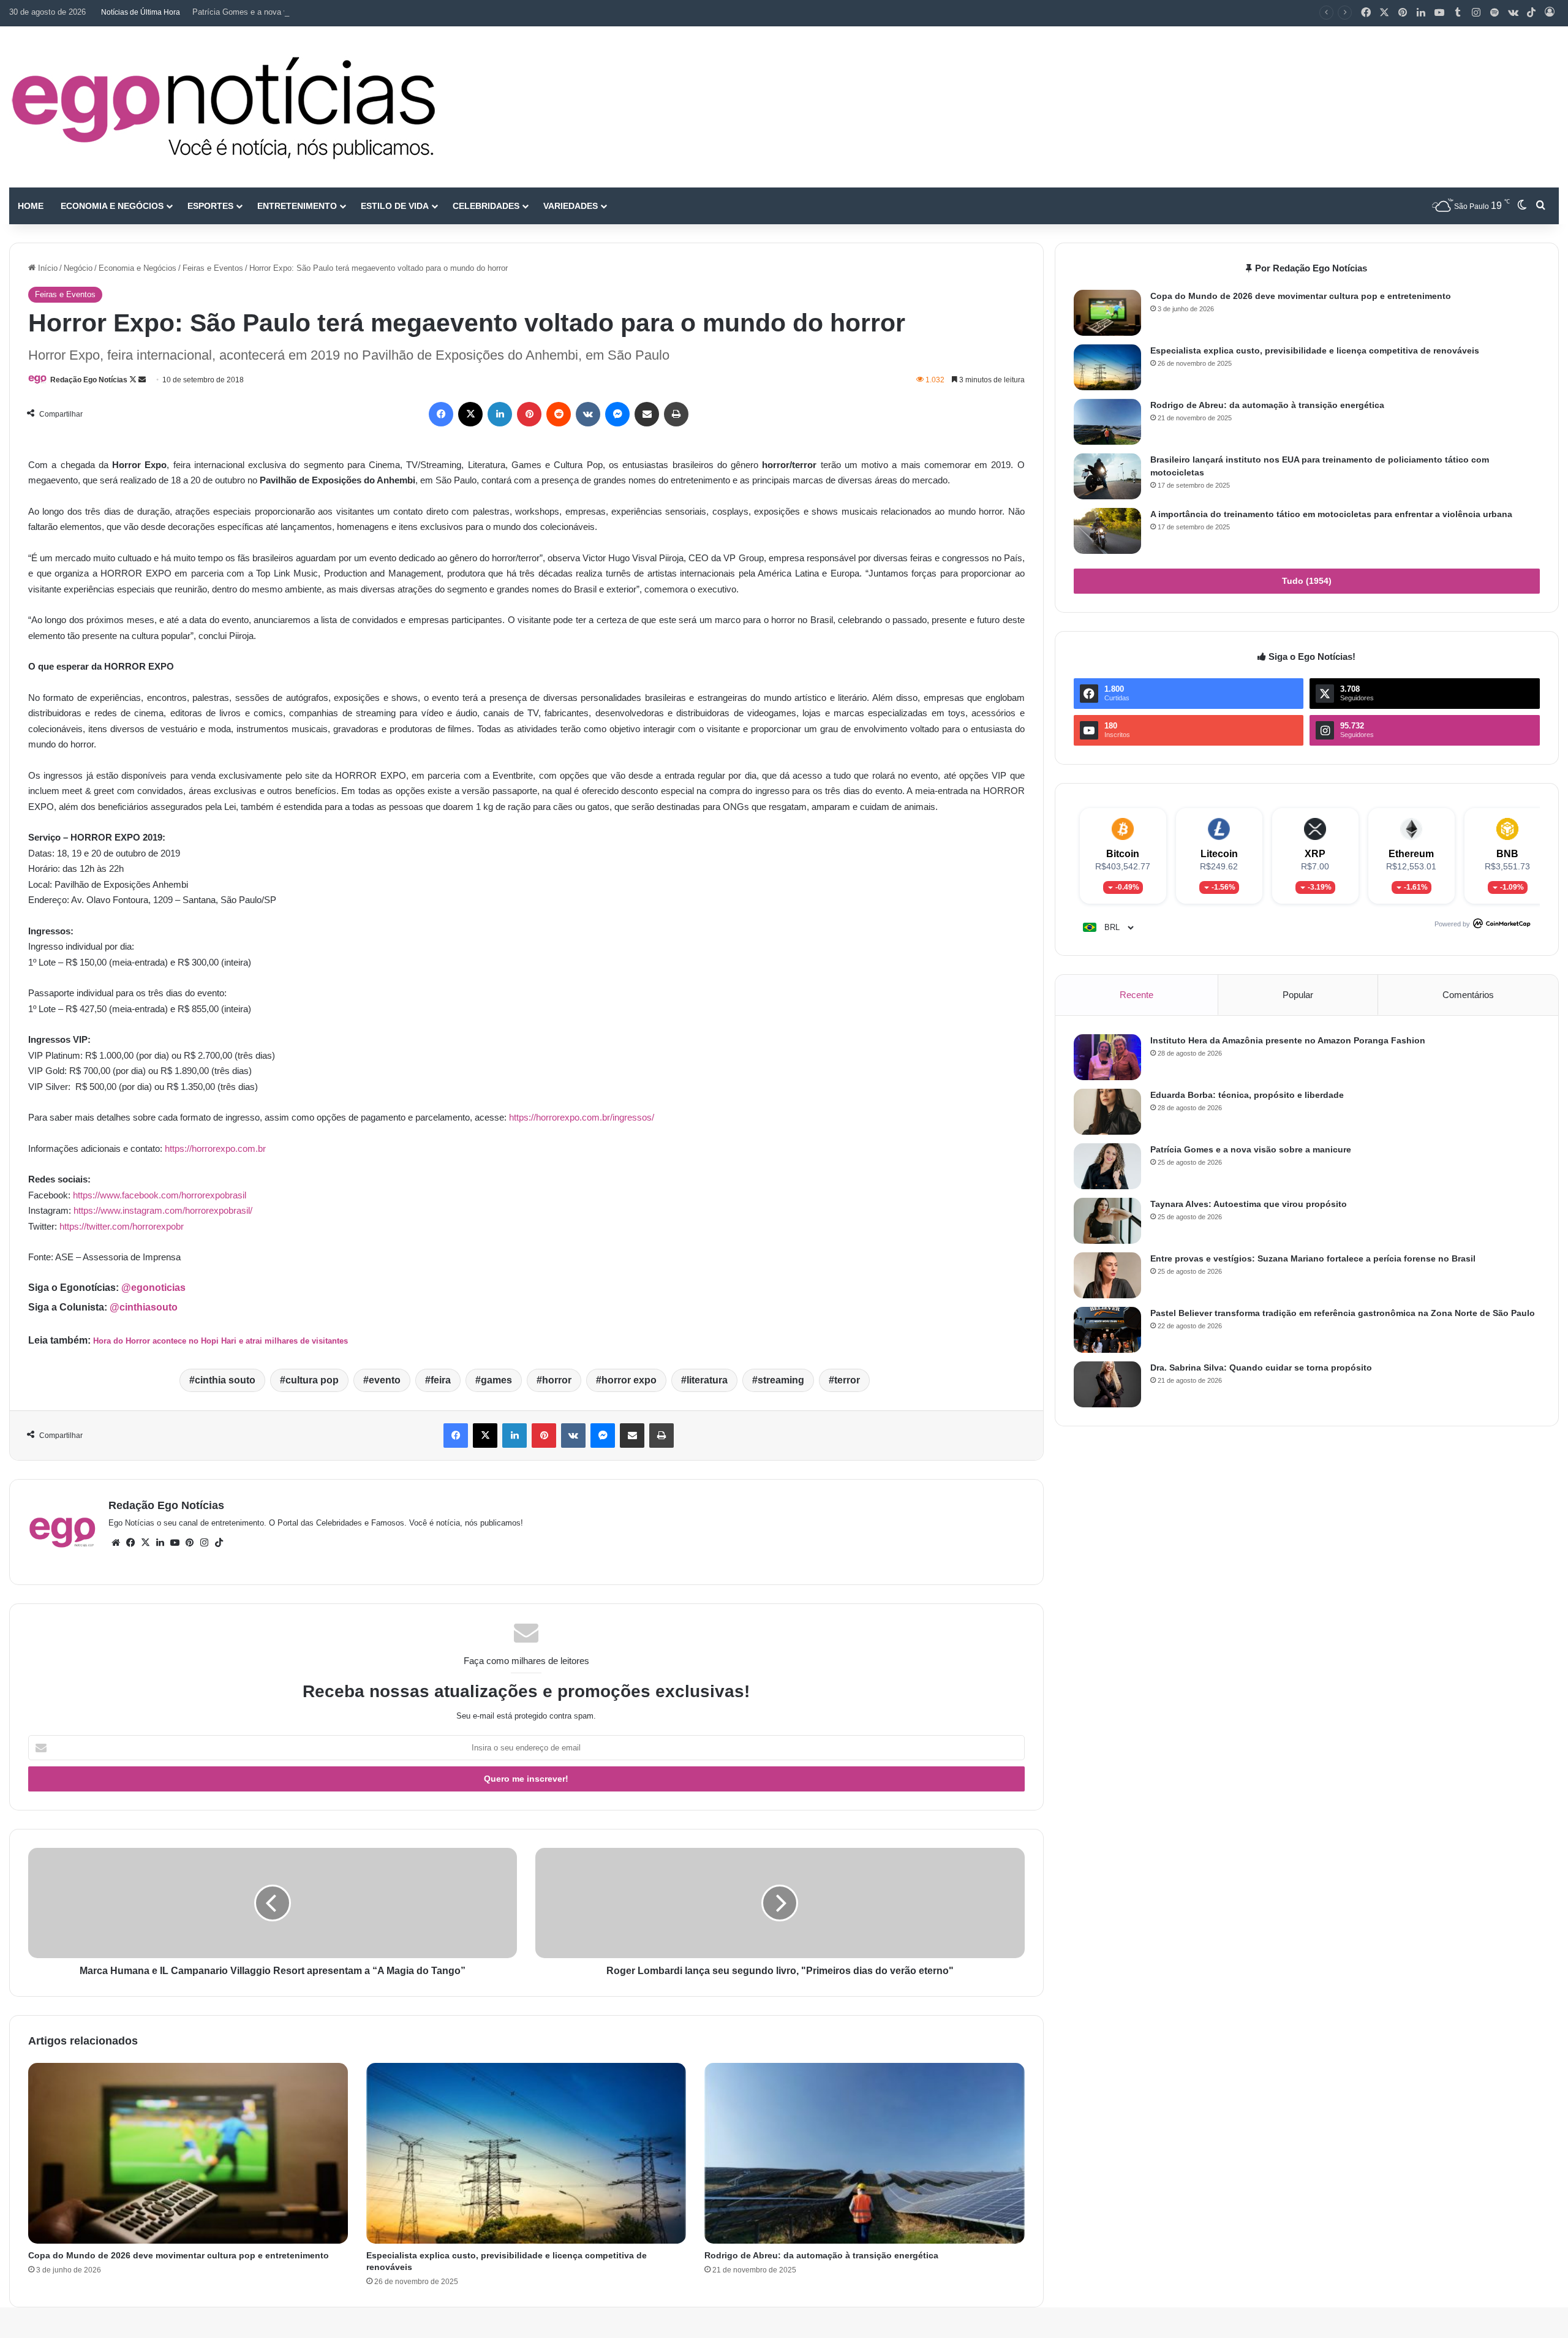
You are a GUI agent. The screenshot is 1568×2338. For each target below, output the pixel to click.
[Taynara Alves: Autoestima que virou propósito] (1107, 1221)
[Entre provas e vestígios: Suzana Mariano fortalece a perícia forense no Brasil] (1107, 1275)
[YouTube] (1439, 13)
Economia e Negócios (112, 206)
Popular (1298, 995)
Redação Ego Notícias (89, 380)
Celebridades (486, 206)
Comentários (1468, 995)
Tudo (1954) (1307, 581)
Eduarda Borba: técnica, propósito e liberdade (1247, 1095)
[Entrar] (1550, 13)
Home (31, 206)
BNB (1507, 854)
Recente (1136, 995)
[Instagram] (1476, 13)
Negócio (78, 268)
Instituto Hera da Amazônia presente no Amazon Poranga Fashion (1288, 1040)
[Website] (116, 1543)
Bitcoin (1123, 854)
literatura (707, 1380)
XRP (1315, 854)
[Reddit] (559, 414)
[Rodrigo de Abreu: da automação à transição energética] (864, 2153)
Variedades (571, 206)
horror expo (629, 1380)
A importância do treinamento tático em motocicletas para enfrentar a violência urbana (1331, 514)
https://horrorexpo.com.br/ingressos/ (582, 1117)
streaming (781, 1380)
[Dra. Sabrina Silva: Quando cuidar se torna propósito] (1107, 1384)
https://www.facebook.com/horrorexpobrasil (160, 1195)
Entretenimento (297, 206)
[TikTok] (1531, 13)
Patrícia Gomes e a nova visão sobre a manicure (279, 12)
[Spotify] (1494, 13)
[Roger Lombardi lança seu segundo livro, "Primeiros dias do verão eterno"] (780, 1903)
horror (557, 1380)
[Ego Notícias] (224, 107)
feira (441, 1380)
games (496, 1380)
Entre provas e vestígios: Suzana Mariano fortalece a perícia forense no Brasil (1313, 1258)
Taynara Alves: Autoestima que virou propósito (1249, 1204)
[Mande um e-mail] (142, 380)
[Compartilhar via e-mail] (647, 414)
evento (385, 1380)
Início (47, 268)
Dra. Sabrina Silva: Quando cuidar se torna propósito (1261, 1368)
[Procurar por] (1540, 206)
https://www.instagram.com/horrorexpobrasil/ (163, 1210)
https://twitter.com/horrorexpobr (122, 1226)
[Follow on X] (134, 380)
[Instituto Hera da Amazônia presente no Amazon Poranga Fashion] (1107, 1057)
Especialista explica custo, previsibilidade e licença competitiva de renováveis (1315, 350)
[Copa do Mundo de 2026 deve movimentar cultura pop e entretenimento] (188, 2153)
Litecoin (1219, 854)
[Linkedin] (1421, 13)
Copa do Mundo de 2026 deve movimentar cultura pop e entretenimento (179, 2255)
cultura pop (312, 1380)
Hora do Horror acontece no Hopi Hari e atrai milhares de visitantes (221, 1341)
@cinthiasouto (144, 1307)
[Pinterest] (1403, 13)
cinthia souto (225, 1380)
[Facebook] (1366, 13)
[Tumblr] (1458, 13)
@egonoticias (153, 1288)
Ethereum (1411, 854)
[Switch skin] (1522, 206)
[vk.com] (1513, 13)
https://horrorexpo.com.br (215, 1148)
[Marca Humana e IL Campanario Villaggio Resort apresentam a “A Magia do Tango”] (273, 1903)
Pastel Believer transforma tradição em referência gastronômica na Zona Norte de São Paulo (1343, 1313)
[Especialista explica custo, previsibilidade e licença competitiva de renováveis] (526, 2153)
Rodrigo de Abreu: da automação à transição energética (821, 2255)
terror (847, 1380)
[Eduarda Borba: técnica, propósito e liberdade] (1107, 1112)
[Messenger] (617, 414)
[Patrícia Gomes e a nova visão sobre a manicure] (1107, 1166)
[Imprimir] (676, 414)
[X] (1384, 13)
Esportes (210, 206)
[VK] (588, 414)
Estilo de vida (395, 206)
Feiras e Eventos (213, 268)
